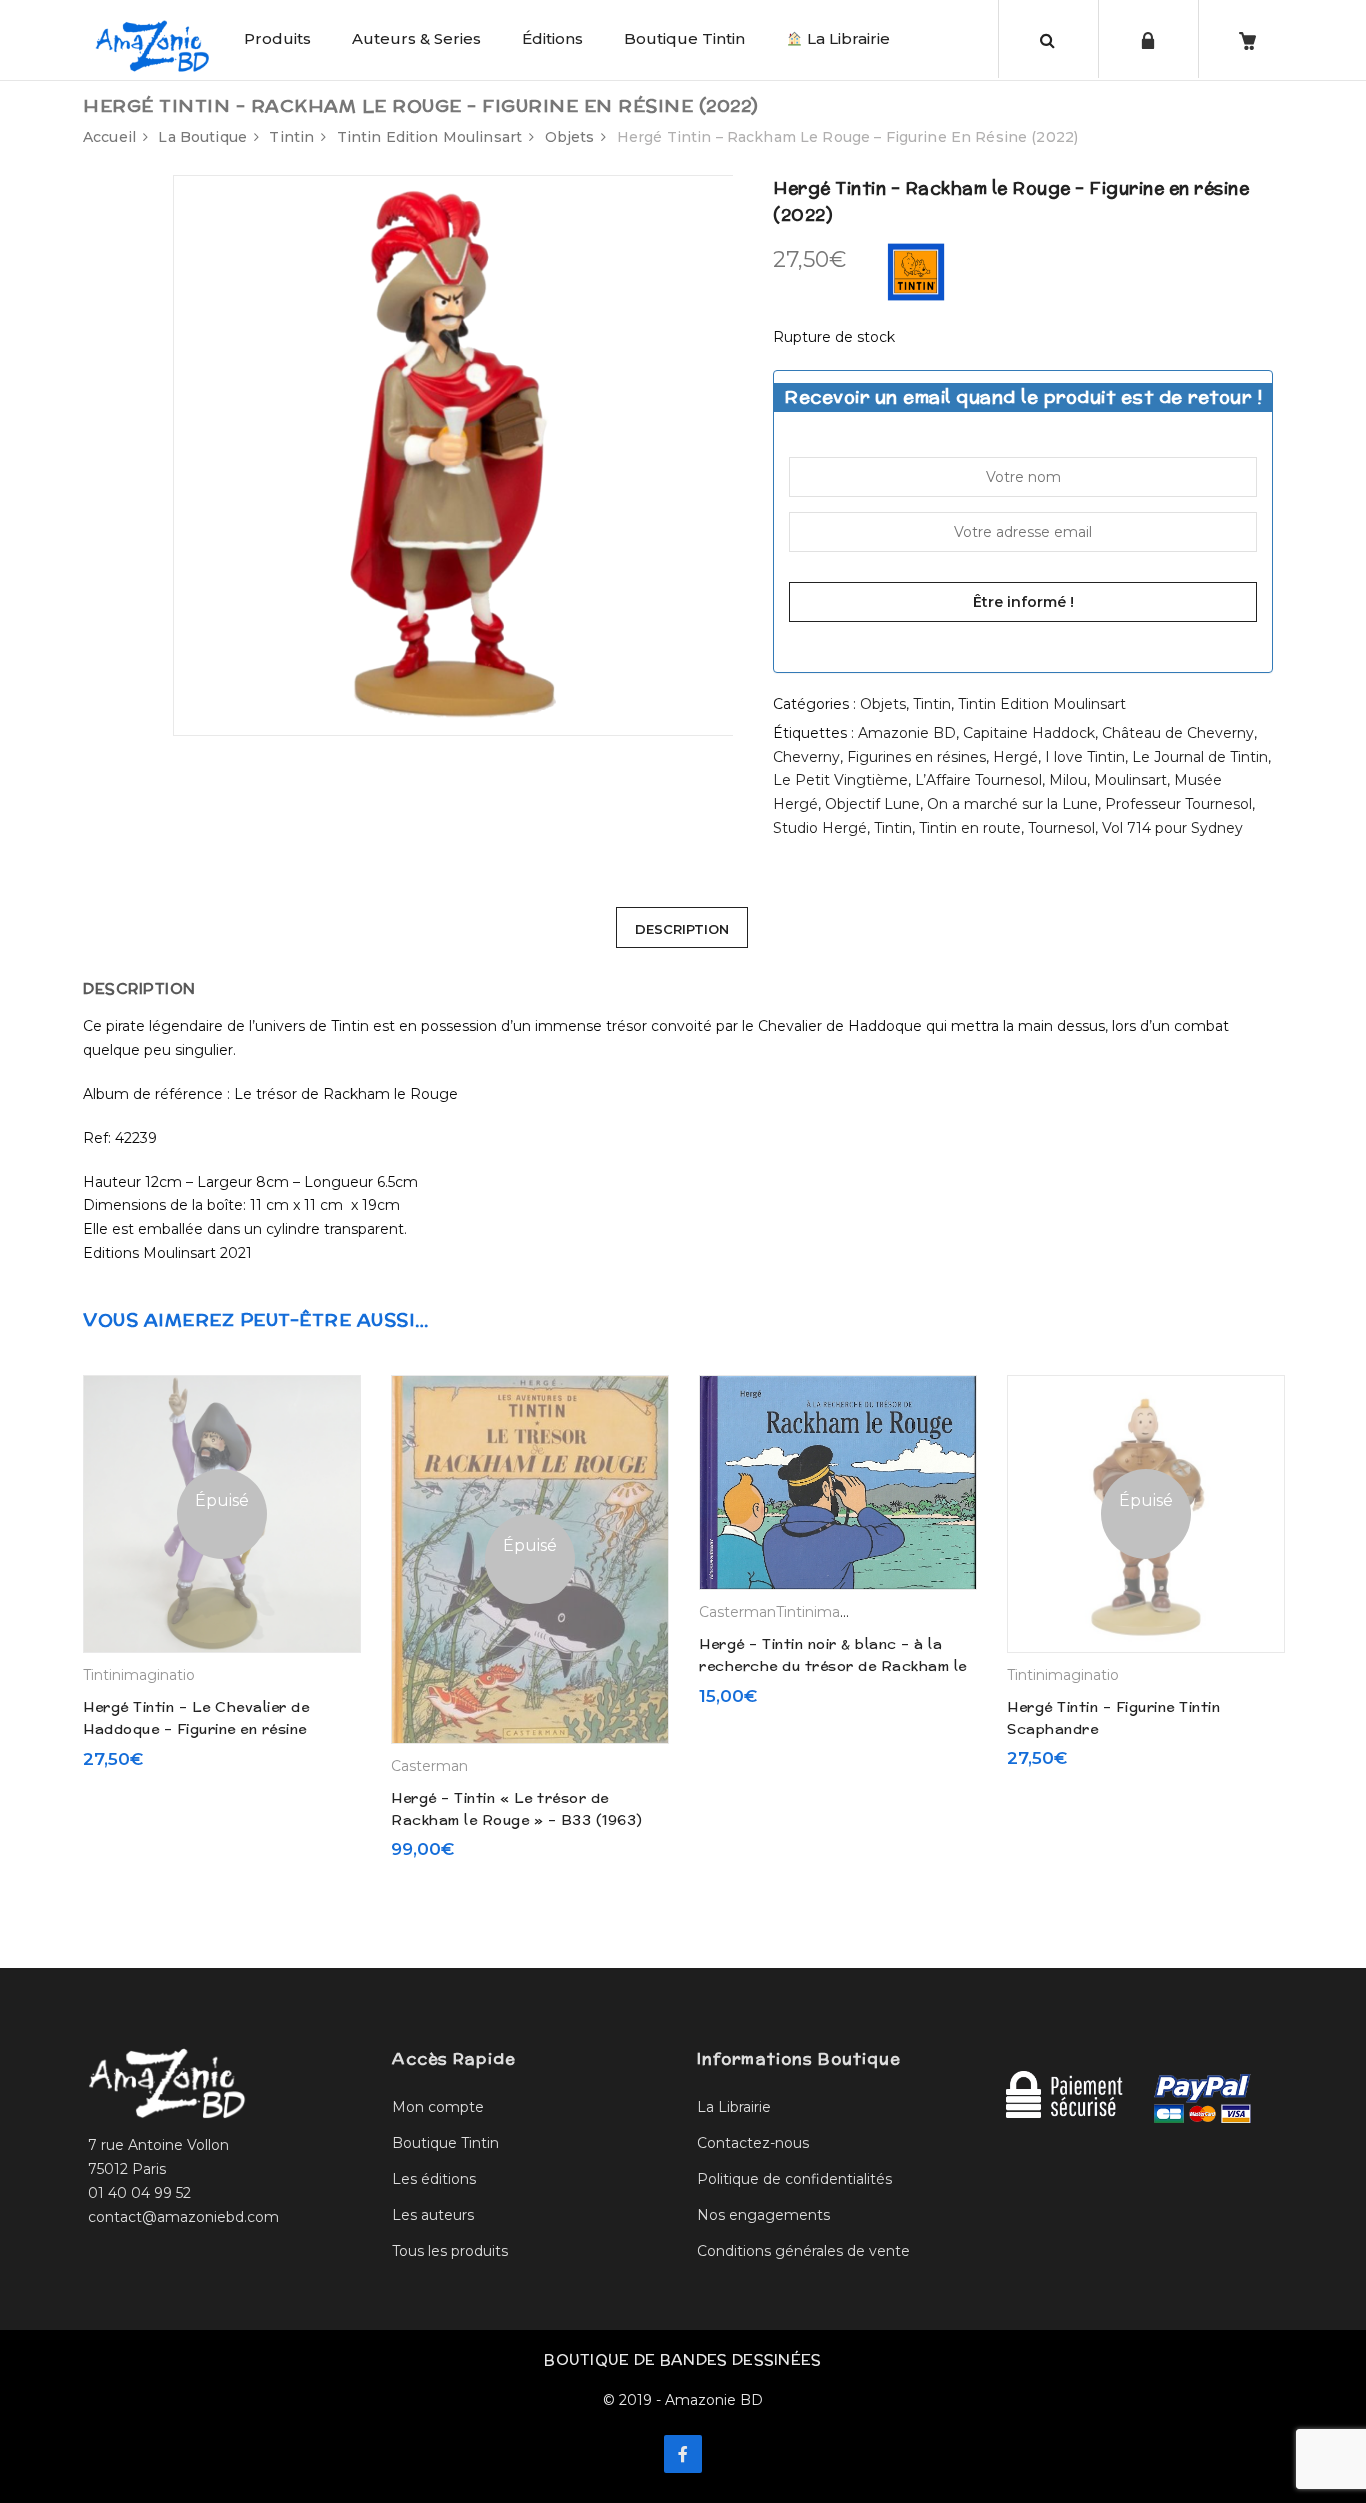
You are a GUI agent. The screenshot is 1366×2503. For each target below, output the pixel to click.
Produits (277, 38)
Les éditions (434, 2179)
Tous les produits (450, 2251)
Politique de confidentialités (794, 2179)
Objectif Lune (872, 804)
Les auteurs (433, 2215)
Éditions (552, 38)
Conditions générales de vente (803, 2251)
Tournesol (1061, 828)
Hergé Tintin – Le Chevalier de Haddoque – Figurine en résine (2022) (196, 1729)
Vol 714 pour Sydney (1172, 828)
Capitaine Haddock (1029, 733)
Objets (570, 137)
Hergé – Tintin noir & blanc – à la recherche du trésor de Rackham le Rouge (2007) (833, 1666)
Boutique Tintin (684, 38)
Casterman (429, 1766)
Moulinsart (1130, 780)
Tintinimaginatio (139, 1675)
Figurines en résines (916, 757)
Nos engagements (763, 2215)
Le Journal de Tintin (1200, 757)
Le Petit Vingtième (840, 780)
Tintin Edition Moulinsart (430, 137)
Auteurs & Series (416, 38)
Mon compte (438, 2107)
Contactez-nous (753, 2143)
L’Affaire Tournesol (978, 780)
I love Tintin (1085, 757)
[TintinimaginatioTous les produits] (916, 271)
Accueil (109, 137)
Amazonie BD (907, 733)
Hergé (1015, 757)
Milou (1068, 780)
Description (682, 929)
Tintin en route (970, 828)
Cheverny (806, 757)
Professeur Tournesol (1178, 804)
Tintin (291, 137)
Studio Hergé (820, 828)
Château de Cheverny (1178, 733)
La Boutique (202, 137)
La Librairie (846, 38)
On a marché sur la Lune (1012, 804)
